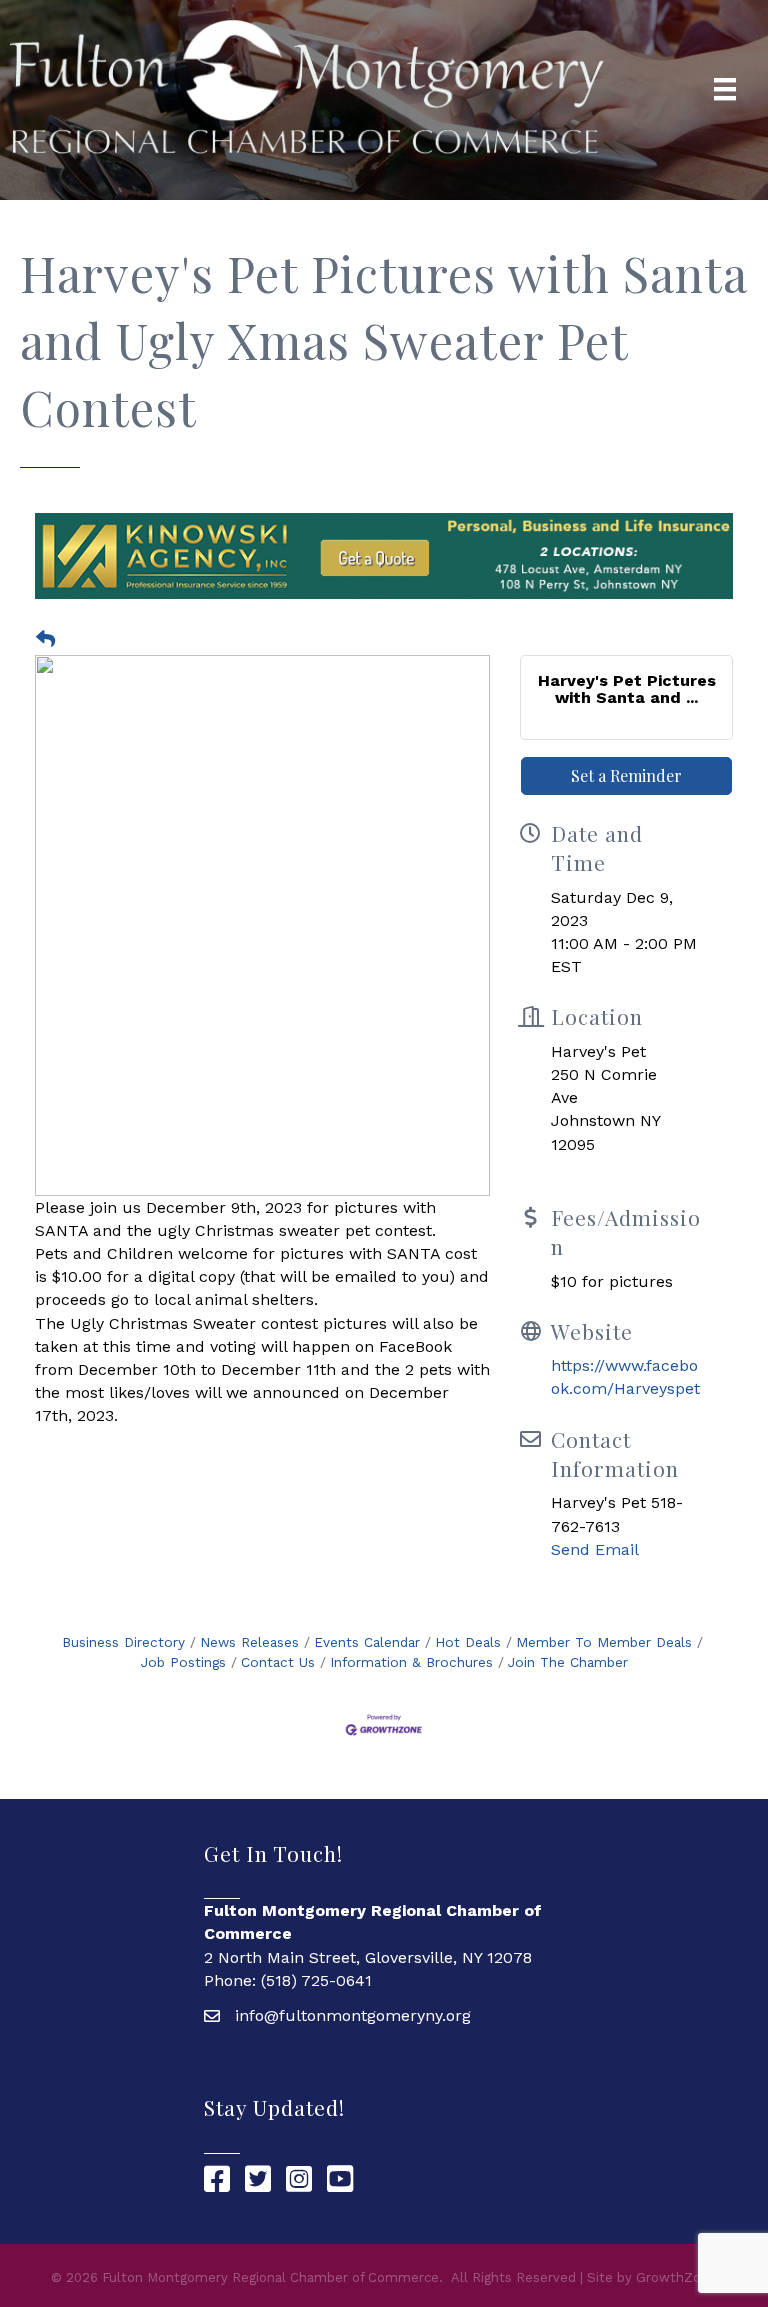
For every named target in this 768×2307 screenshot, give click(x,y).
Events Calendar (367, 1642)
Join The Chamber (568, 1662)
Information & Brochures (411, 1662)
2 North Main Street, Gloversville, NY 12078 (368, 1957)
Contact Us (278, 1662)
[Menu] (725, 89)
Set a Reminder (626, 775)
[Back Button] (45, 640)
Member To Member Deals (604, 1642)
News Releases (249, 1642)
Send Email (595, 1549)
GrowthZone (676, 2277)
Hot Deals (468, 1642)
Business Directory (123, 1642)
